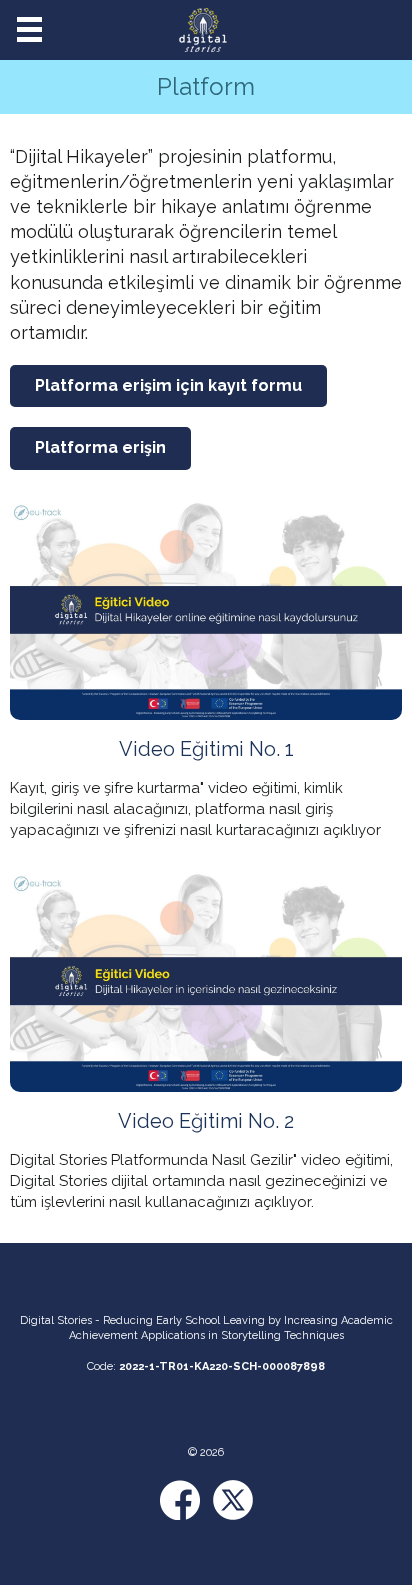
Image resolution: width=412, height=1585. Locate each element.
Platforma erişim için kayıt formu (168, 385)
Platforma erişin (100, 447)
